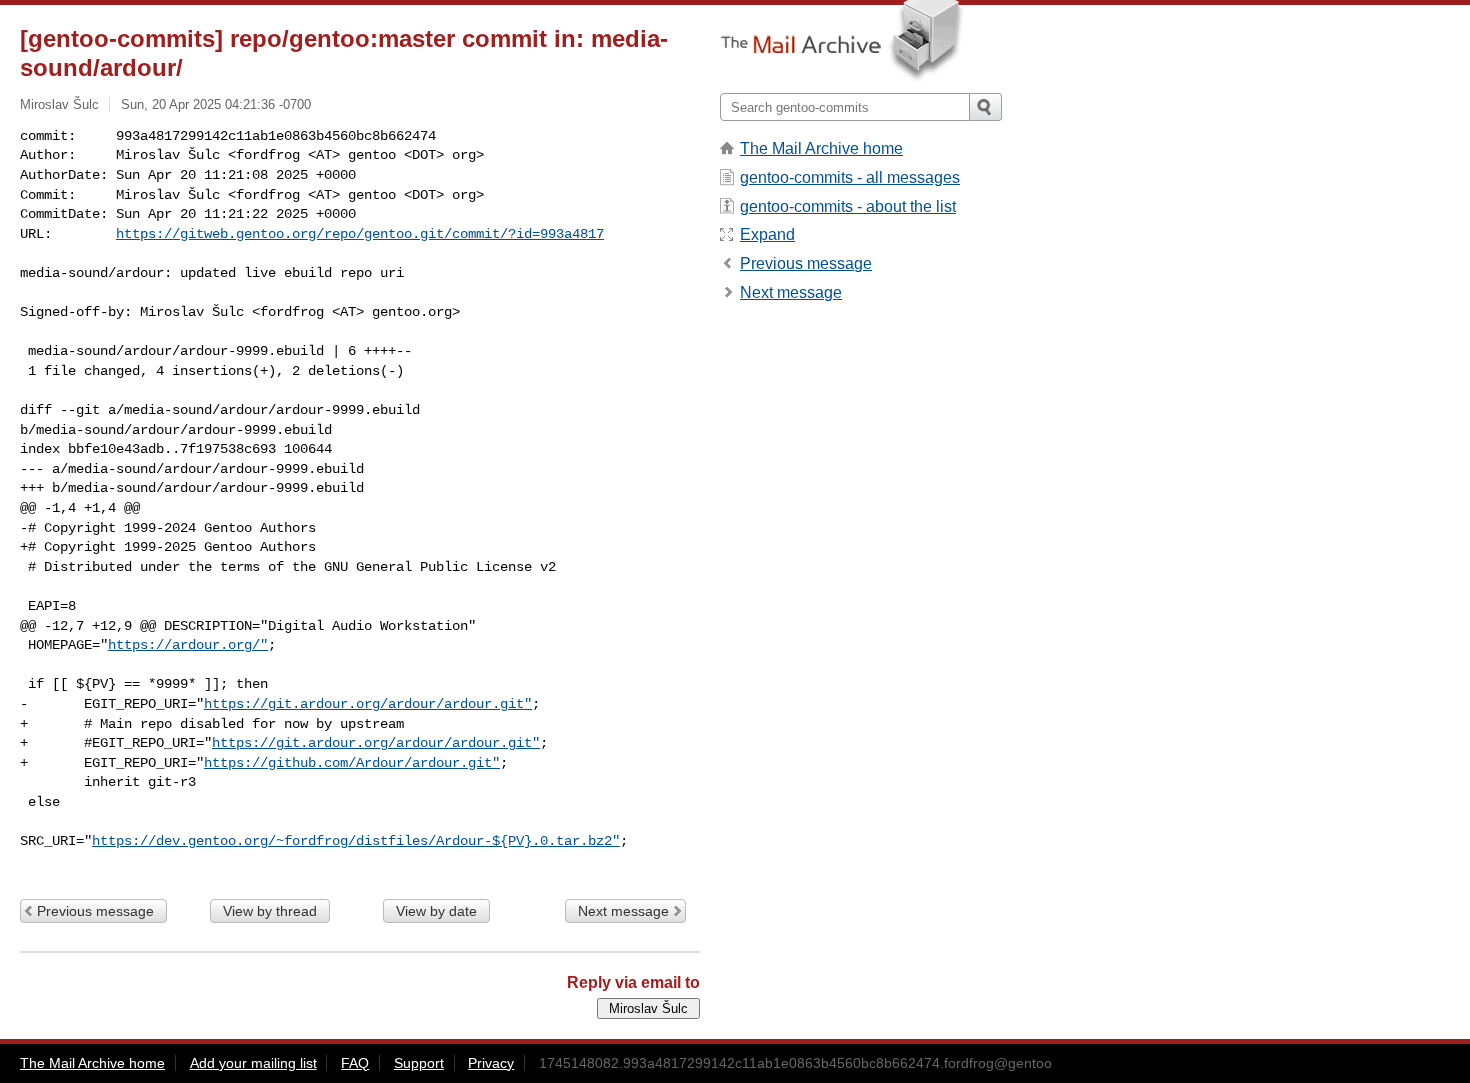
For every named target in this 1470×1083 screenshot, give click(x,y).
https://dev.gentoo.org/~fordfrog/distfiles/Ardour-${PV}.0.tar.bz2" (356, 841)
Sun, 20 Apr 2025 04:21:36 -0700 (216, 104)
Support (419, 1063)
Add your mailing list (253, 1063)
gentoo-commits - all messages (850, 177)
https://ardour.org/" (188, 645)
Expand (767, 234)
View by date (436, 911)
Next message (623, 911)
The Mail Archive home (821, 148)
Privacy (491, 1063)
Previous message (95, 911)
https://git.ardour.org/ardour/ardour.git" (368, 704)
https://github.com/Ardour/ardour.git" (352, 763)
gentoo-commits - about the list (848, 206)
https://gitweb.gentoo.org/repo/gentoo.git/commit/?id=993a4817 (360, 234)
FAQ (355, 1063)
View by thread (270, 911)
